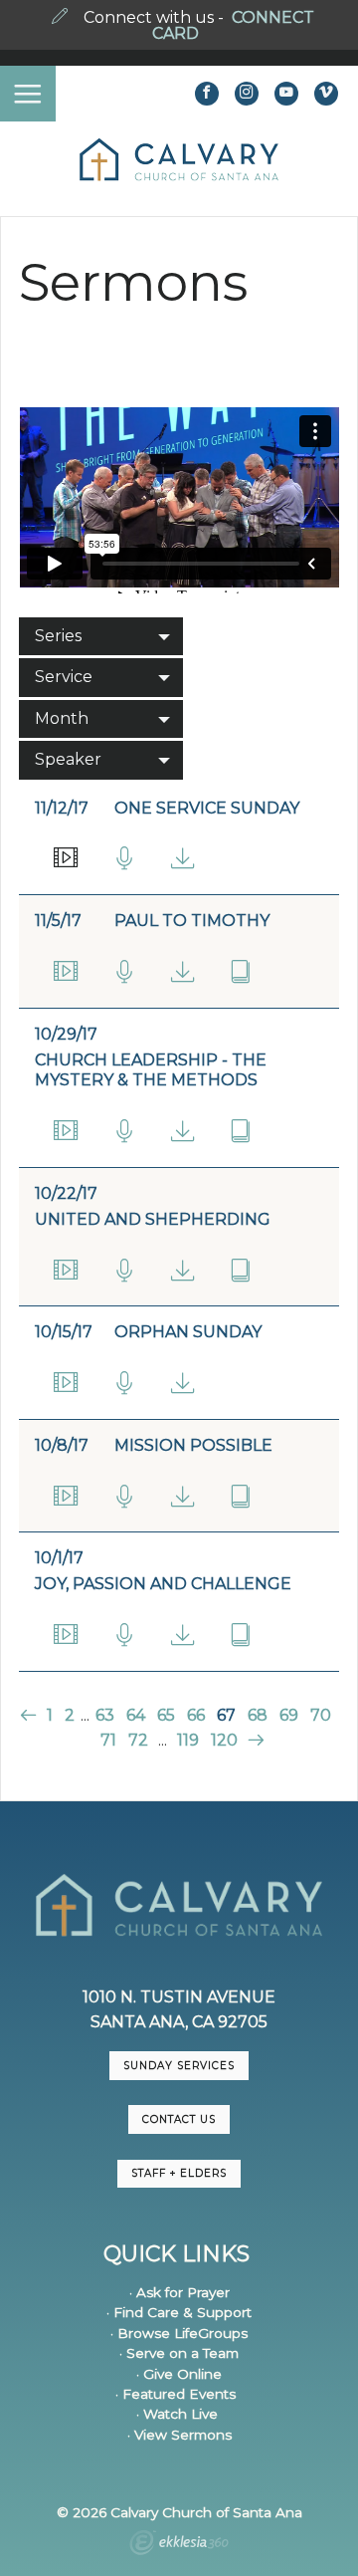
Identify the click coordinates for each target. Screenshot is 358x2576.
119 (188, 1740)
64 (136, 1715)
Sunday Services (179, 2066)
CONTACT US (179, 2119)
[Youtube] (286, 94)
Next (253, 1740)
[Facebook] (207, 94)
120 (224, 1740)
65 (166, 1715)
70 (321, 1715)
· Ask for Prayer (179, 2292)
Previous (30, 1715)
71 (108, 1740)
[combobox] (101, 636)
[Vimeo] (326, 94)
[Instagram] (247, 94)
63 (105, 1715)
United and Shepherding (153, 1219)
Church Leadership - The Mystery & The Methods (151, 1070)
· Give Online (179, 2374)
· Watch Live (177, 2414)
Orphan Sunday (188, 1332)
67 (226, 1715)
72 (138, 1740)
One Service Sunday (207, 808)
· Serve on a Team (179, 2353)
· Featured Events (176, 2394)
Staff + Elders (179, 2173)
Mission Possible (193, 1445)
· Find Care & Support (179, 2312)
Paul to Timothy (192, 921)
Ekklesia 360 (179, 2545)
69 (289, 1715)
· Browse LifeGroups (179, 2333)
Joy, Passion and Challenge (163, 1584)
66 (196, 1715)
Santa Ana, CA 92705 (179, 2022)
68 (258, 1715)
